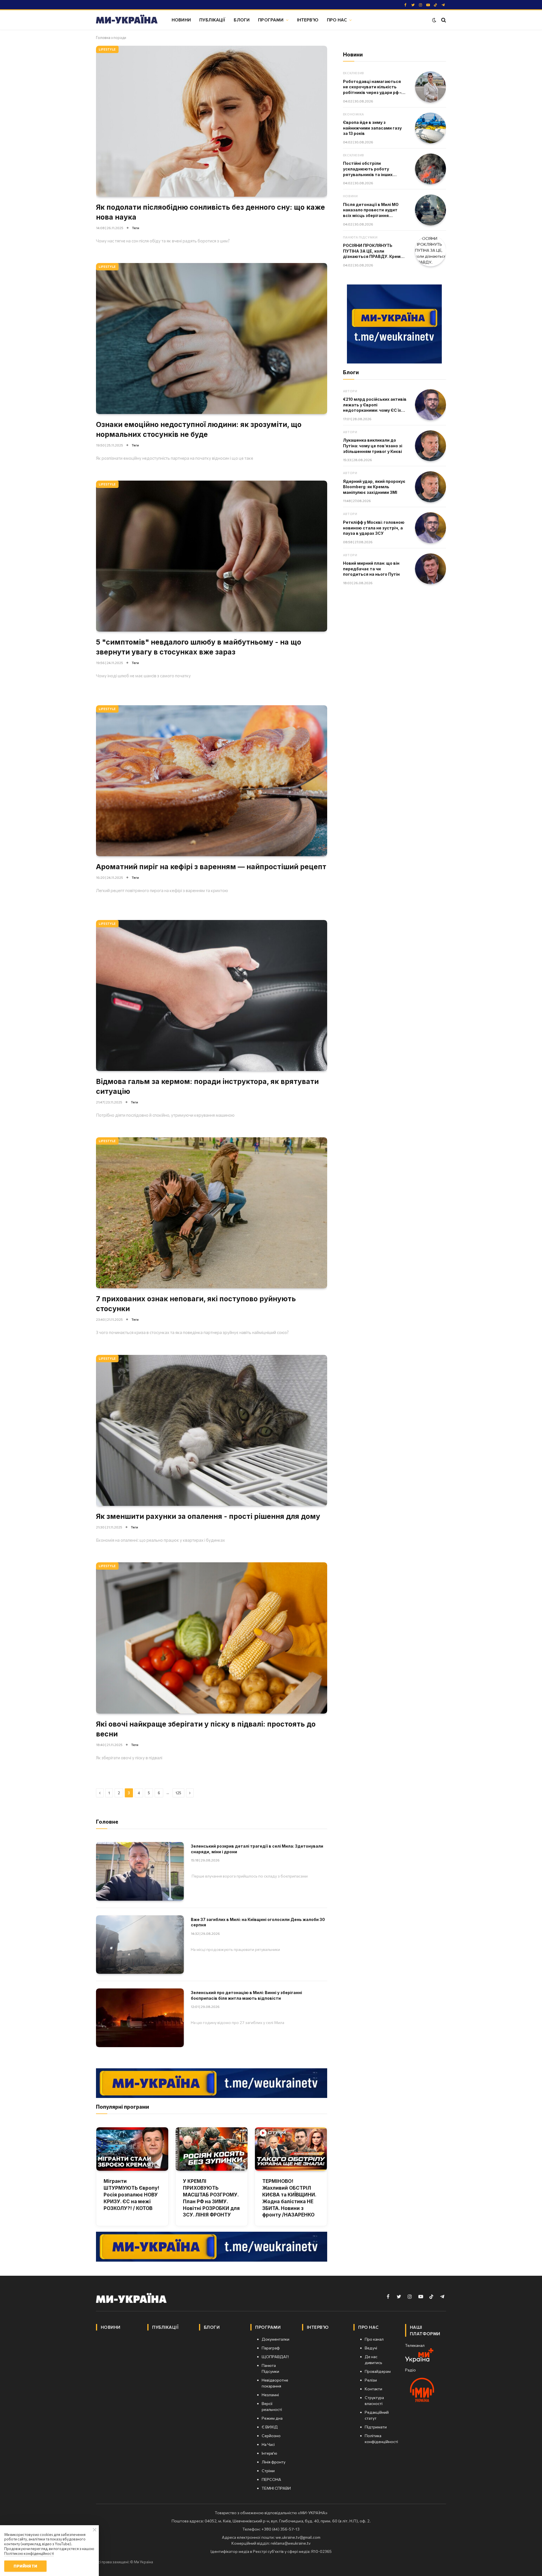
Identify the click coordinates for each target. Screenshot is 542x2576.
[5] (212, 556)
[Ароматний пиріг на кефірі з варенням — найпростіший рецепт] (212, 781)
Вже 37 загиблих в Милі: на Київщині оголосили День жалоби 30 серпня (258, 1922)
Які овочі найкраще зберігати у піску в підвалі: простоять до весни (206, 1729)
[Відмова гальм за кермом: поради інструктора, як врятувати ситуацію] (212, 995)
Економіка (354, 114)
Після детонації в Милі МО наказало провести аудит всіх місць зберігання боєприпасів (371, 210)
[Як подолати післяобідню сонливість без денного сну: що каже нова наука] (212, 121)
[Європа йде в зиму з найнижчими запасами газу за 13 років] (430, 128)
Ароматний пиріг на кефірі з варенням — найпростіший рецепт (211, 867)
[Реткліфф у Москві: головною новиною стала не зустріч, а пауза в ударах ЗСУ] (430, 528)
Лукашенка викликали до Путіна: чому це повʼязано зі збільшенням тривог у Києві (373, 446)
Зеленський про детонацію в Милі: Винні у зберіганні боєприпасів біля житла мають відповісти (246, 1995)
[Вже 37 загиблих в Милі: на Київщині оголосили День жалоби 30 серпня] (140, 1945)
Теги (136, 228)
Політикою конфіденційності (29, 2553)
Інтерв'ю (308, 20)
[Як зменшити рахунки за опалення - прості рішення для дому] (212, 1430)
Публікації (212, 20)
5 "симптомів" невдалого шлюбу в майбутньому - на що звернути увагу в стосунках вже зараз (199, 647)
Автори (350, 391)
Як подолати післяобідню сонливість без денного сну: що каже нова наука (210, 212)
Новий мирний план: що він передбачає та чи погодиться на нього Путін (371, 569)
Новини (181, 20)
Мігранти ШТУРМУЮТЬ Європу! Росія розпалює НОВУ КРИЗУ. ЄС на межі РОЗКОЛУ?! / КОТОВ (131, 2195)
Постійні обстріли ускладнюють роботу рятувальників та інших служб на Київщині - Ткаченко (374, 169)
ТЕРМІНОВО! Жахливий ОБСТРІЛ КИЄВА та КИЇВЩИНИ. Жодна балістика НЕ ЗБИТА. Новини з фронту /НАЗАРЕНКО (289, 2198)
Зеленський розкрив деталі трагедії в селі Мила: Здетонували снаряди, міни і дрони (257, 1849)
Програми (271, 20)
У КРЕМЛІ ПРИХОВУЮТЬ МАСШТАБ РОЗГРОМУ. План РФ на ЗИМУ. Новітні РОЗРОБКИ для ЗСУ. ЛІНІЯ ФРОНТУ (211, 2198)
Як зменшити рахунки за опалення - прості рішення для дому (208, 1516)
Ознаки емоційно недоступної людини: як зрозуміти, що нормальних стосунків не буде (199, 429)
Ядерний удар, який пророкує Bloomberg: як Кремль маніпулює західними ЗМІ (374, 487)
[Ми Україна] (127, 20)
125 (178, 1793)
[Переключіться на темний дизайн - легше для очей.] (434, 20)
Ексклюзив (354, 73)
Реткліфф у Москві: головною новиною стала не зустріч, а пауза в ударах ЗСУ (374, 528)
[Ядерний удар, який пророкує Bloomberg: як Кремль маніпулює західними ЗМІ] (430, 487)
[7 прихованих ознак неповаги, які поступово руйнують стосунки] (212, 1213)
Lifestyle (107, 49)
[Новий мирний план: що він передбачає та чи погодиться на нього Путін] (430, 569)
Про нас (337, 20)
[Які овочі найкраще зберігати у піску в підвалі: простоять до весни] (212, 1638)
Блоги (242, 20)
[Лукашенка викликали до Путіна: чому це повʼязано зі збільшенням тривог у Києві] (430, 446)
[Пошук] (443, 20)
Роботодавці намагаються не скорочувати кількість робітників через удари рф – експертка (372, 87)
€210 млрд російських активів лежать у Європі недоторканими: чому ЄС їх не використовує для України (375, 405)
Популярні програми (123, 2107)
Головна (103, 38)
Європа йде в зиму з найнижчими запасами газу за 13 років (372, 128)
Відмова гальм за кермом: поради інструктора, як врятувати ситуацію (207, 1086)
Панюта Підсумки (360, 237)
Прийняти (25, 2566)
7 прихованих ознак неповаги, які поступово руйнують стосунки (196, 1304)
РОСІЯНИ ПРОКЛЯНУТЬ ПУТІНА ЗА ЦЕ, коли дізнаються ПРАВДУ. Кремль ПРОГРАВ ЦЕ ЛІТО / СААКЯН (374, 251)
